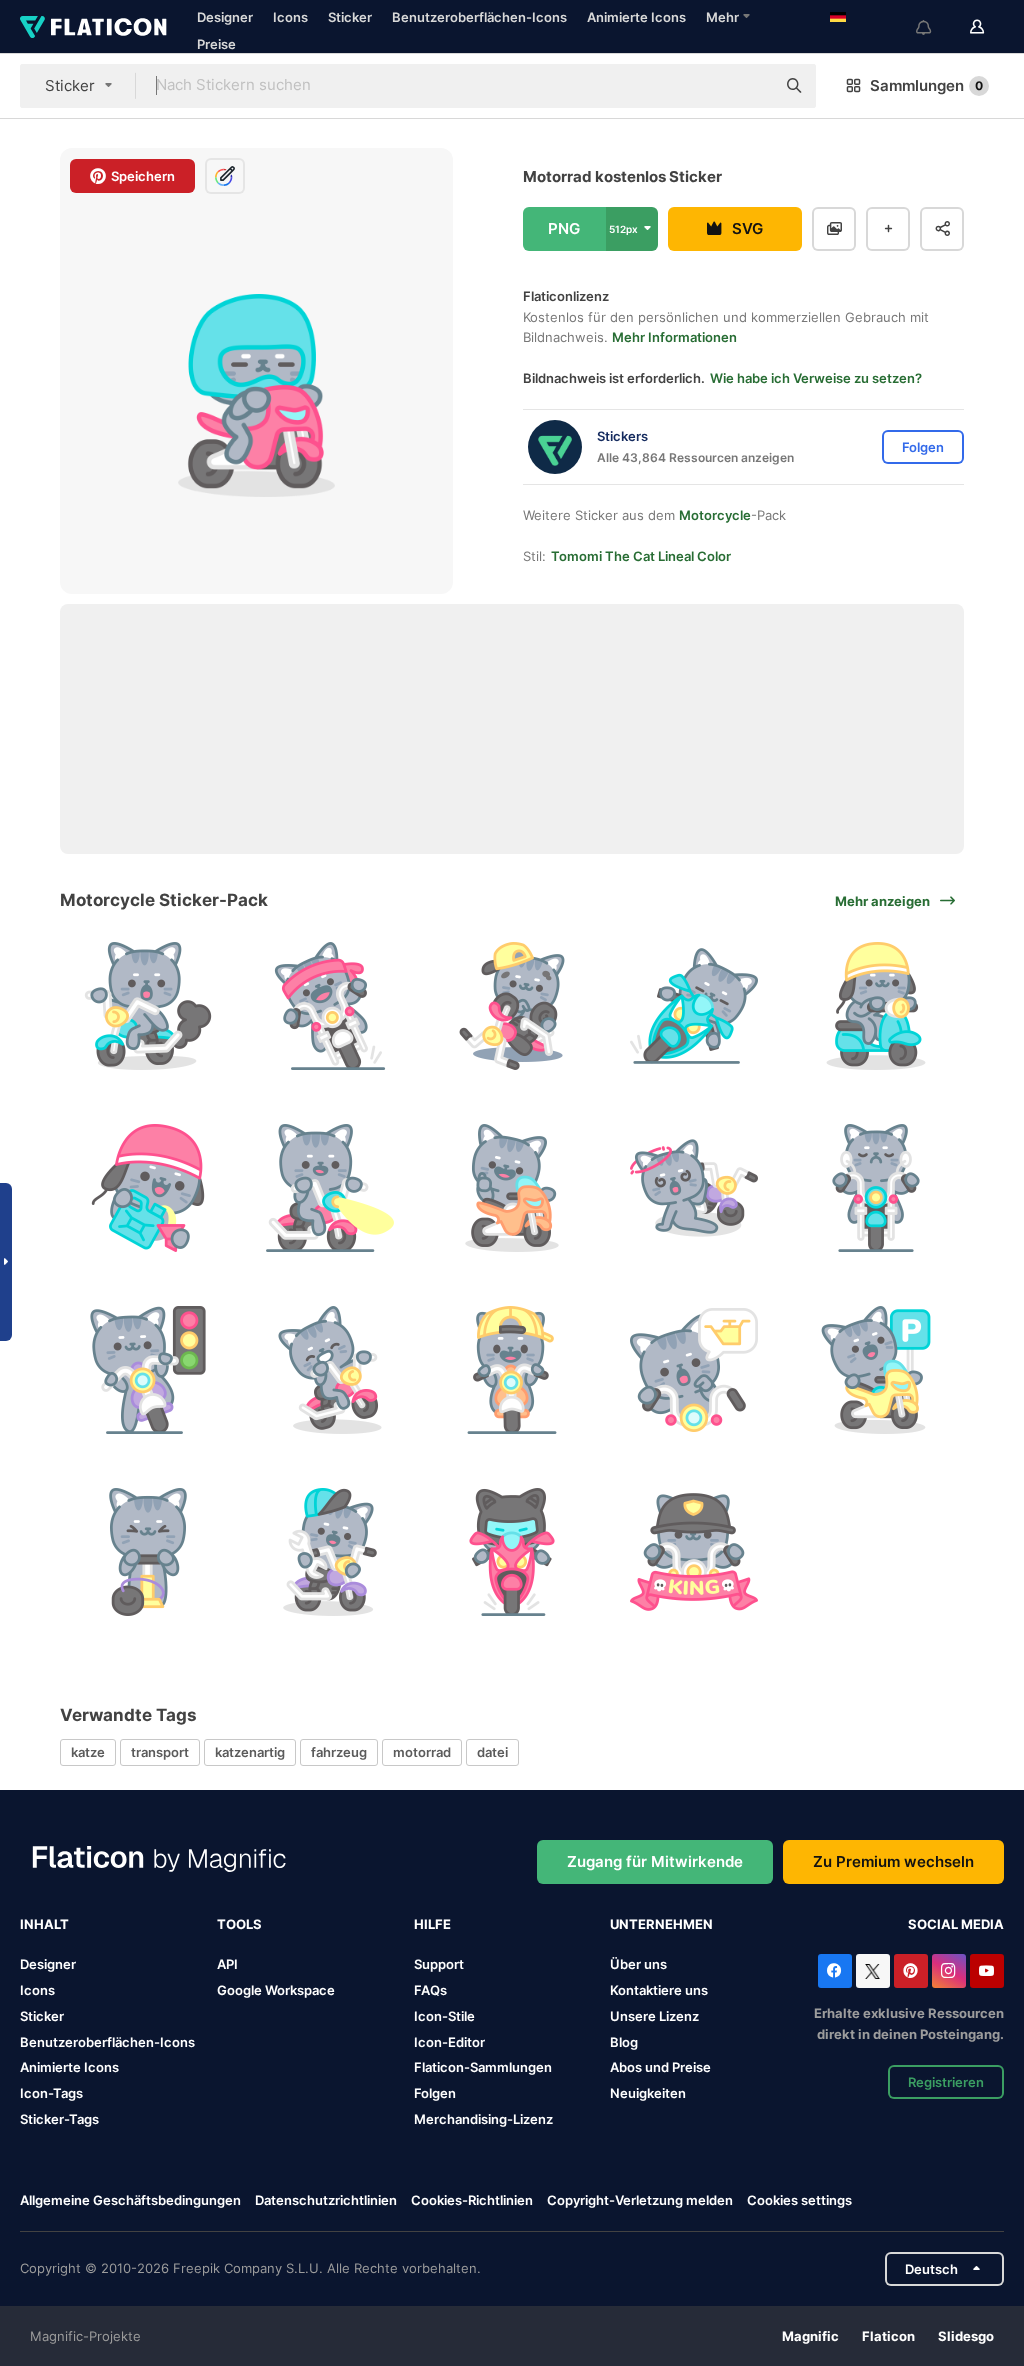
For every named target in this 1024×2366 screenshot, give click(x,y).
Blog (624, 2042)
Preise (216, 44)
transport (160, 1752)
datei (492, 1752)
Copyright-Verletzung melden (640, 2200)
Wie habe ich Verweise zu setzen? (816, 378)
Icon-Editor (449, 2042)
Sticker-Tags (59, 2119)
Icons (290, 17)
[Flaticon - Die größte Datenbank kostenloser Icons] (93, 27)
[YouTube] (987, 1971)
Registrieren (946, 2082)
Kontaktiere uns (659, 1990)
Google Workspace (276, 1990)
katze (88, 1752)
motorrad (422, 1752)
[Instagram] (949, 1971)
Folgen (435, 2093)
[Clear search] (750, 86)
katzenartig (250, 1752)
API (227, 1964)
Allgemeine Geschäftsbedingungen (130, 2200)
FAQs (430, 1990)
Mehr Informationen (674, 337)
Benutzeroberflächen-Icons (479, 17)
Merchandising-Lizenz (483, 2119)
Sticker (350, 17)
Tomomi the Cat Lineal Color (641, 556)
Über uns (638, 1964)
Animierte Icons (636, 17)
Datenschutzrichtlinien (326, 2200)
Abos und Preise (660, 2067)
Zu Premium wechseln (893, 1861)
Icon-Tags (51, 2093)
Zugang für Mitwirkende (655, 1861)
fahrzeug (339, 1752)
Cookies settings (799, 2200)
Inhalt (44, 1924)
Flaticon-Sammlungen (483, 2067)
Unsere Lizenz (654, 2016)
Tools (239, 1924)
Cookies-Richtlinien (472, 2200)
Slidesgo (966, 2336)
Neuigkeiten (648, 2093)
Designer (225, 17)
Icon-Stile (444, 2016)
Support (439, 1964)
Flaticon (888, 2336)
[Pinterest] (911, 1971)
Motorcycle (715, 515)
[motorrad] (148, 1006)
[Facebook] (835, 1971)
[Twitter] (873, 1971)
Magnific (810, 2336)
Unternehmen (661, 1924)
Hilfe (432, 1924)
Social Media (956, 1924)
